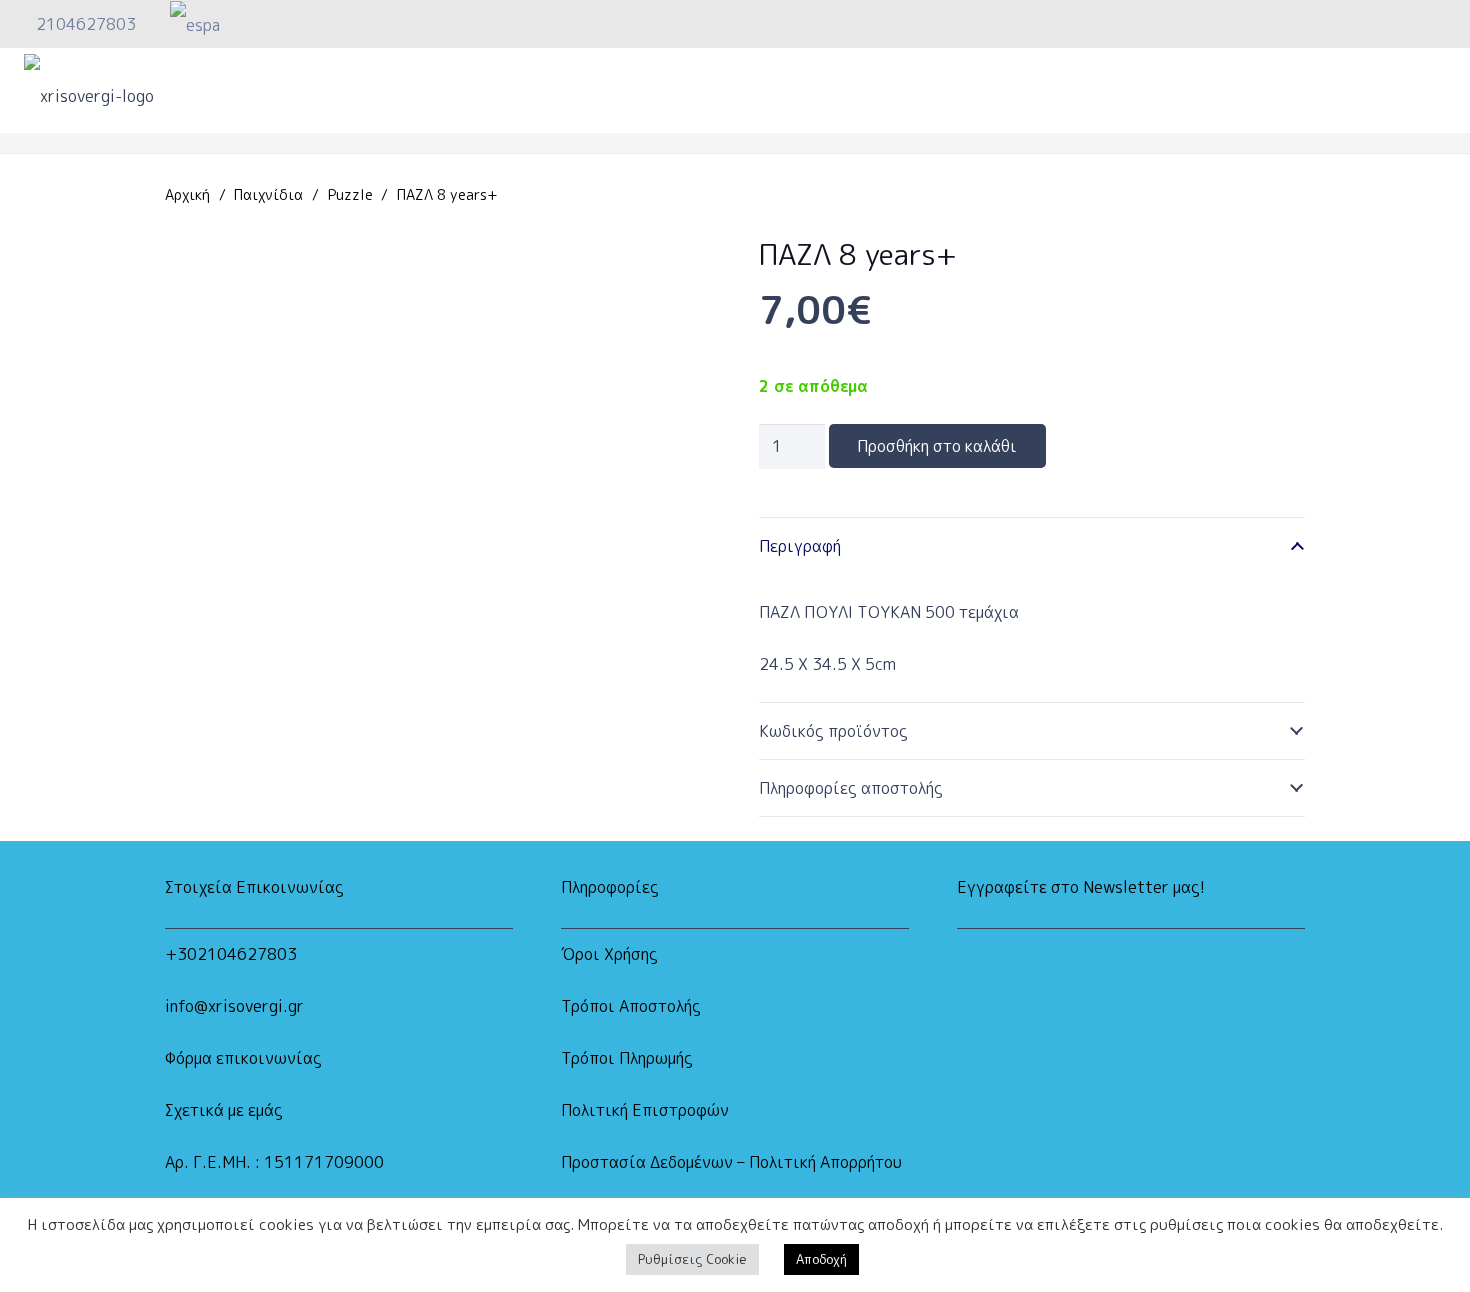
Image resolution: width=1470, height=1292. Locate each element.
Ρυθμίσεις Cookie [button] (692, 1259)
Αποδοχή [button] (821, 1259)
